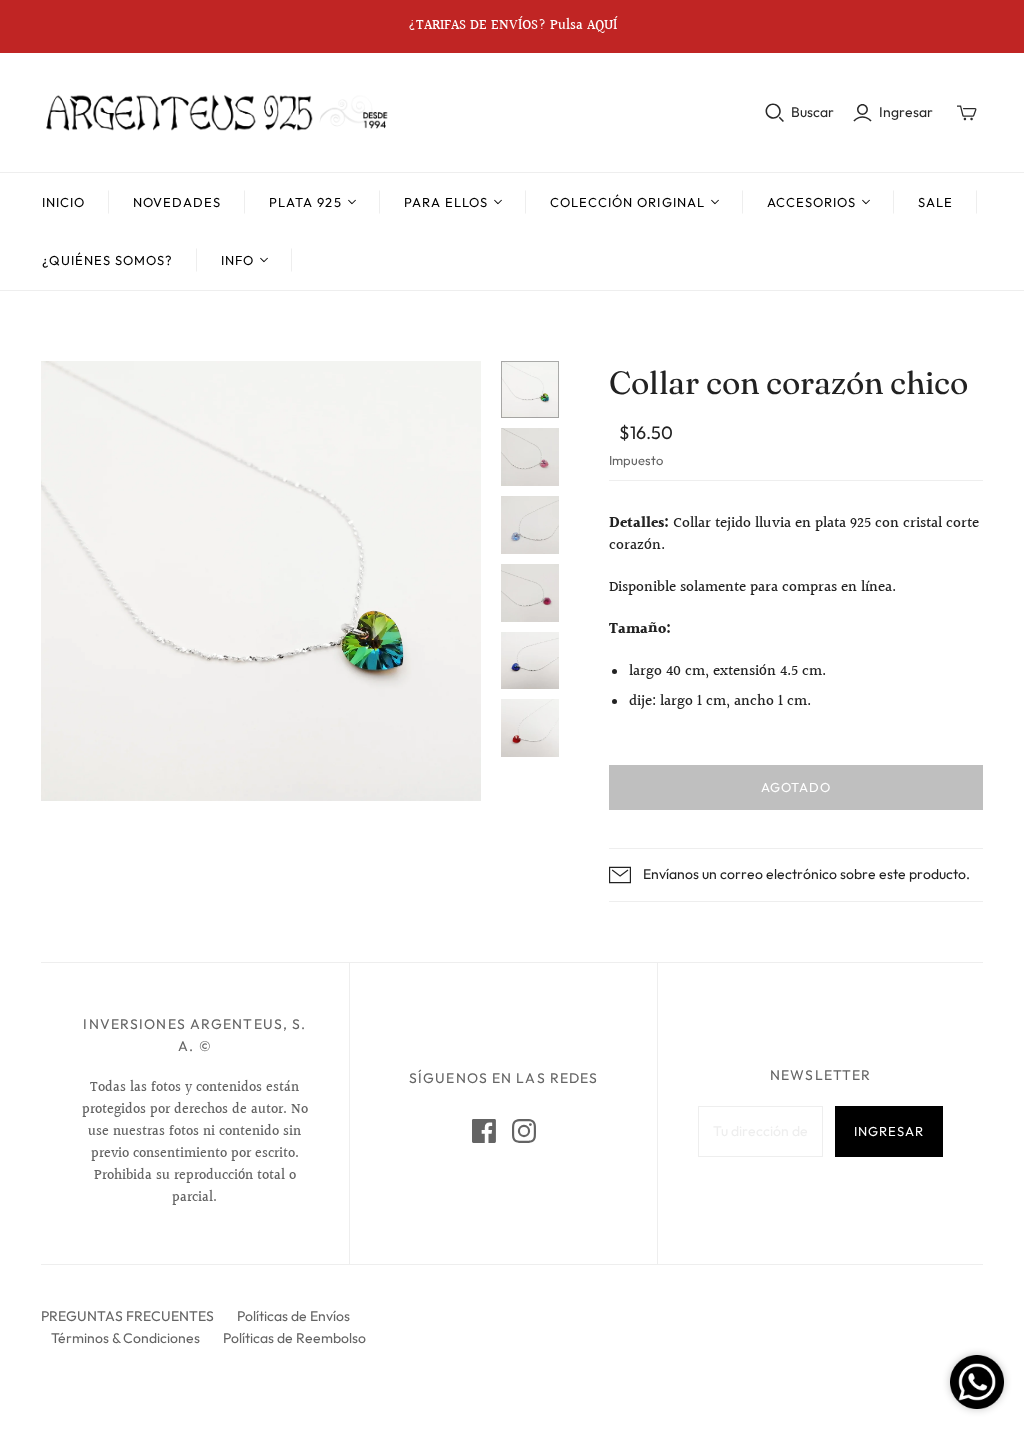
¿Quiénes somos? (108, 260)
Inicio (63, 202)
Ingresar (906, 112)
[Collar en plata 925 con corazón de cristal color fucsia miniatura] (530, 593)
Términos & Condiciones (125, 1338)
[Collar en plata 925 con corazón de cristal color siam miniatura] (530, 728)
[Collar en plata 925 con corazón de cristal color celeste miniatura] (530, 525)
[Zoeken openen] (775, 113)
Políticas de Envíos (293, 1316)
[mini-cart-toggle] (967, 113)
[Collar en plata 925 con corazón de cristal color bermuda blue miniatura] (530, 661)
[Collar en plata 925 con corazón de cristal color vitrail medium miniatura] (530, 390)
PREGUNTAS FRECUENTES (127, 1316)
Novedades (177, 202)
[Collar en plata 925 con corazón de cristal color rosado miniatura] (530, 457)
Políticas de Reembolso (294, 1338)
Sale (935, 202)
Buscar (812, 112)
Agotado (796, 787)
